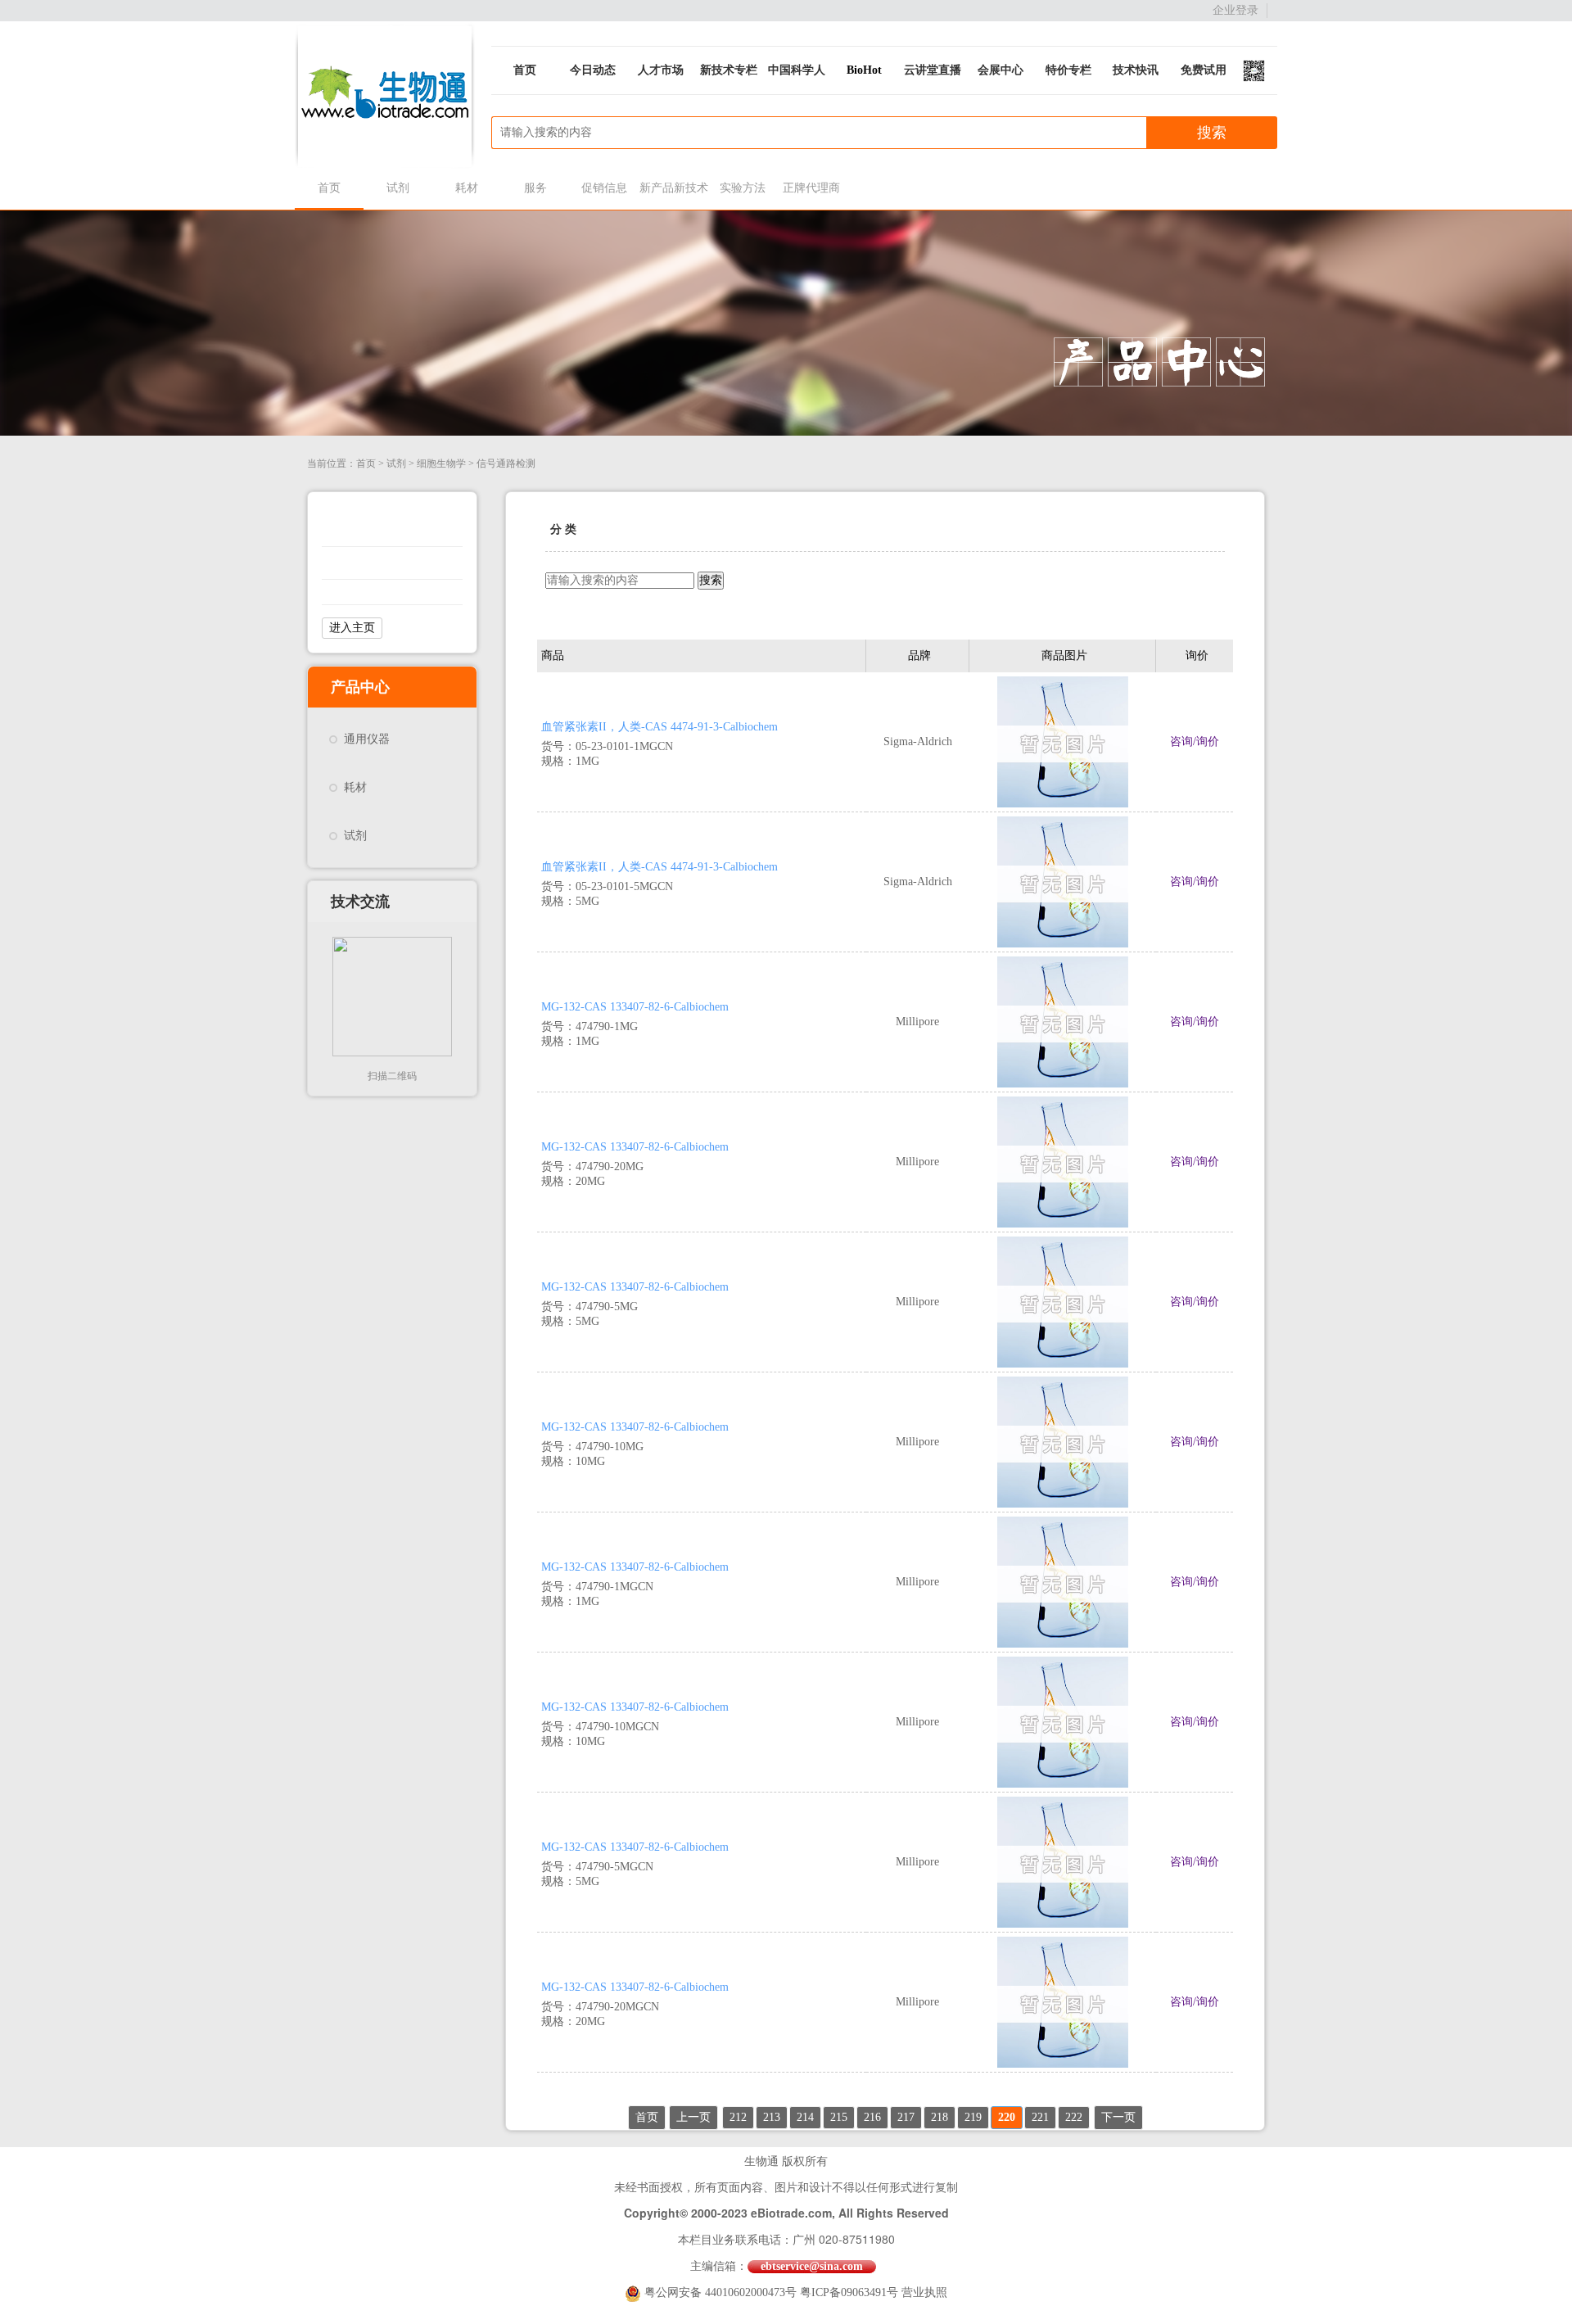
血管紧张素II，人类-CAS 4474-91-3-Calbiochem (660, 727)
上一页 (693, 2117)
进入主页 (352, 628)
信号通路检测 (506, 463)
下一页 (1118, 2117)
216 (872, 2117)
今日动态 (593, 70)
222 (1074, 2117)
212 (738, 2117)
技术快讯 (1136, 70)
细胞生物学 (441, 463)
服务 (535, 188)
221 (1040, 2117)
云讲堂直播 (933, 70)
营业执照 (924, 2292)
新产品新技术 (673, 188)
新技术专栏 (729, 70)
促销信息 (604, 188)
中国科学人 (797, 70)
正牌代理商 (811, 188)
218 (940, 2117)
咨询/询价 (1195, 742)
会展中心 (1001, 70)
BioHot (864, 70)
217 (906, 2117)
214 (805, 2117)
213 (772, 2117)
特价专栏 (1068, 70)
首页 (525, 70)
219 (973, 2117)
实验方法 (743, 188)
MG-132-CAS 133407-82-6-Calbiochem (635, 1007)
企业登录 (1235, 10)
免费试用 (1204, 70)
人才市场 (661, 70)
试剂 (398, 188)
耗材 (467, 188)
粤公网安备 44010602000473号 (722, 2292)
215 (839, 2117)
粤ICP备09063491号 (849, 2292)
